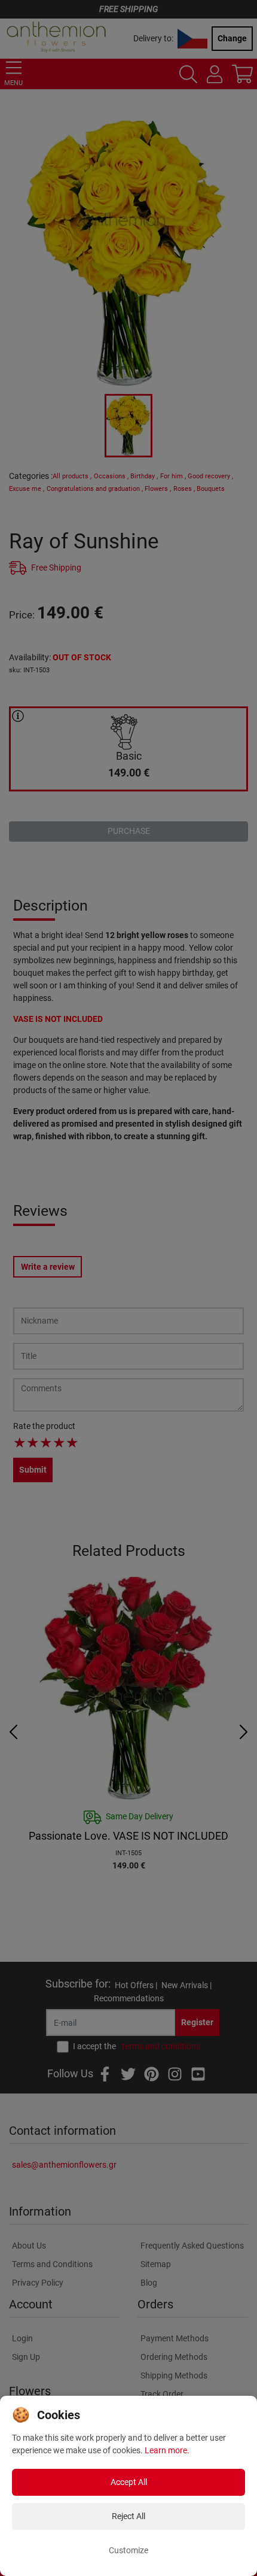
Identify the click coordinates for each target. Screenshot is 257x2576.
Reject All (128, 2516)
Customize (128, 2550)
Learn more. (167, 2450)
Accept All (129, 2482)
